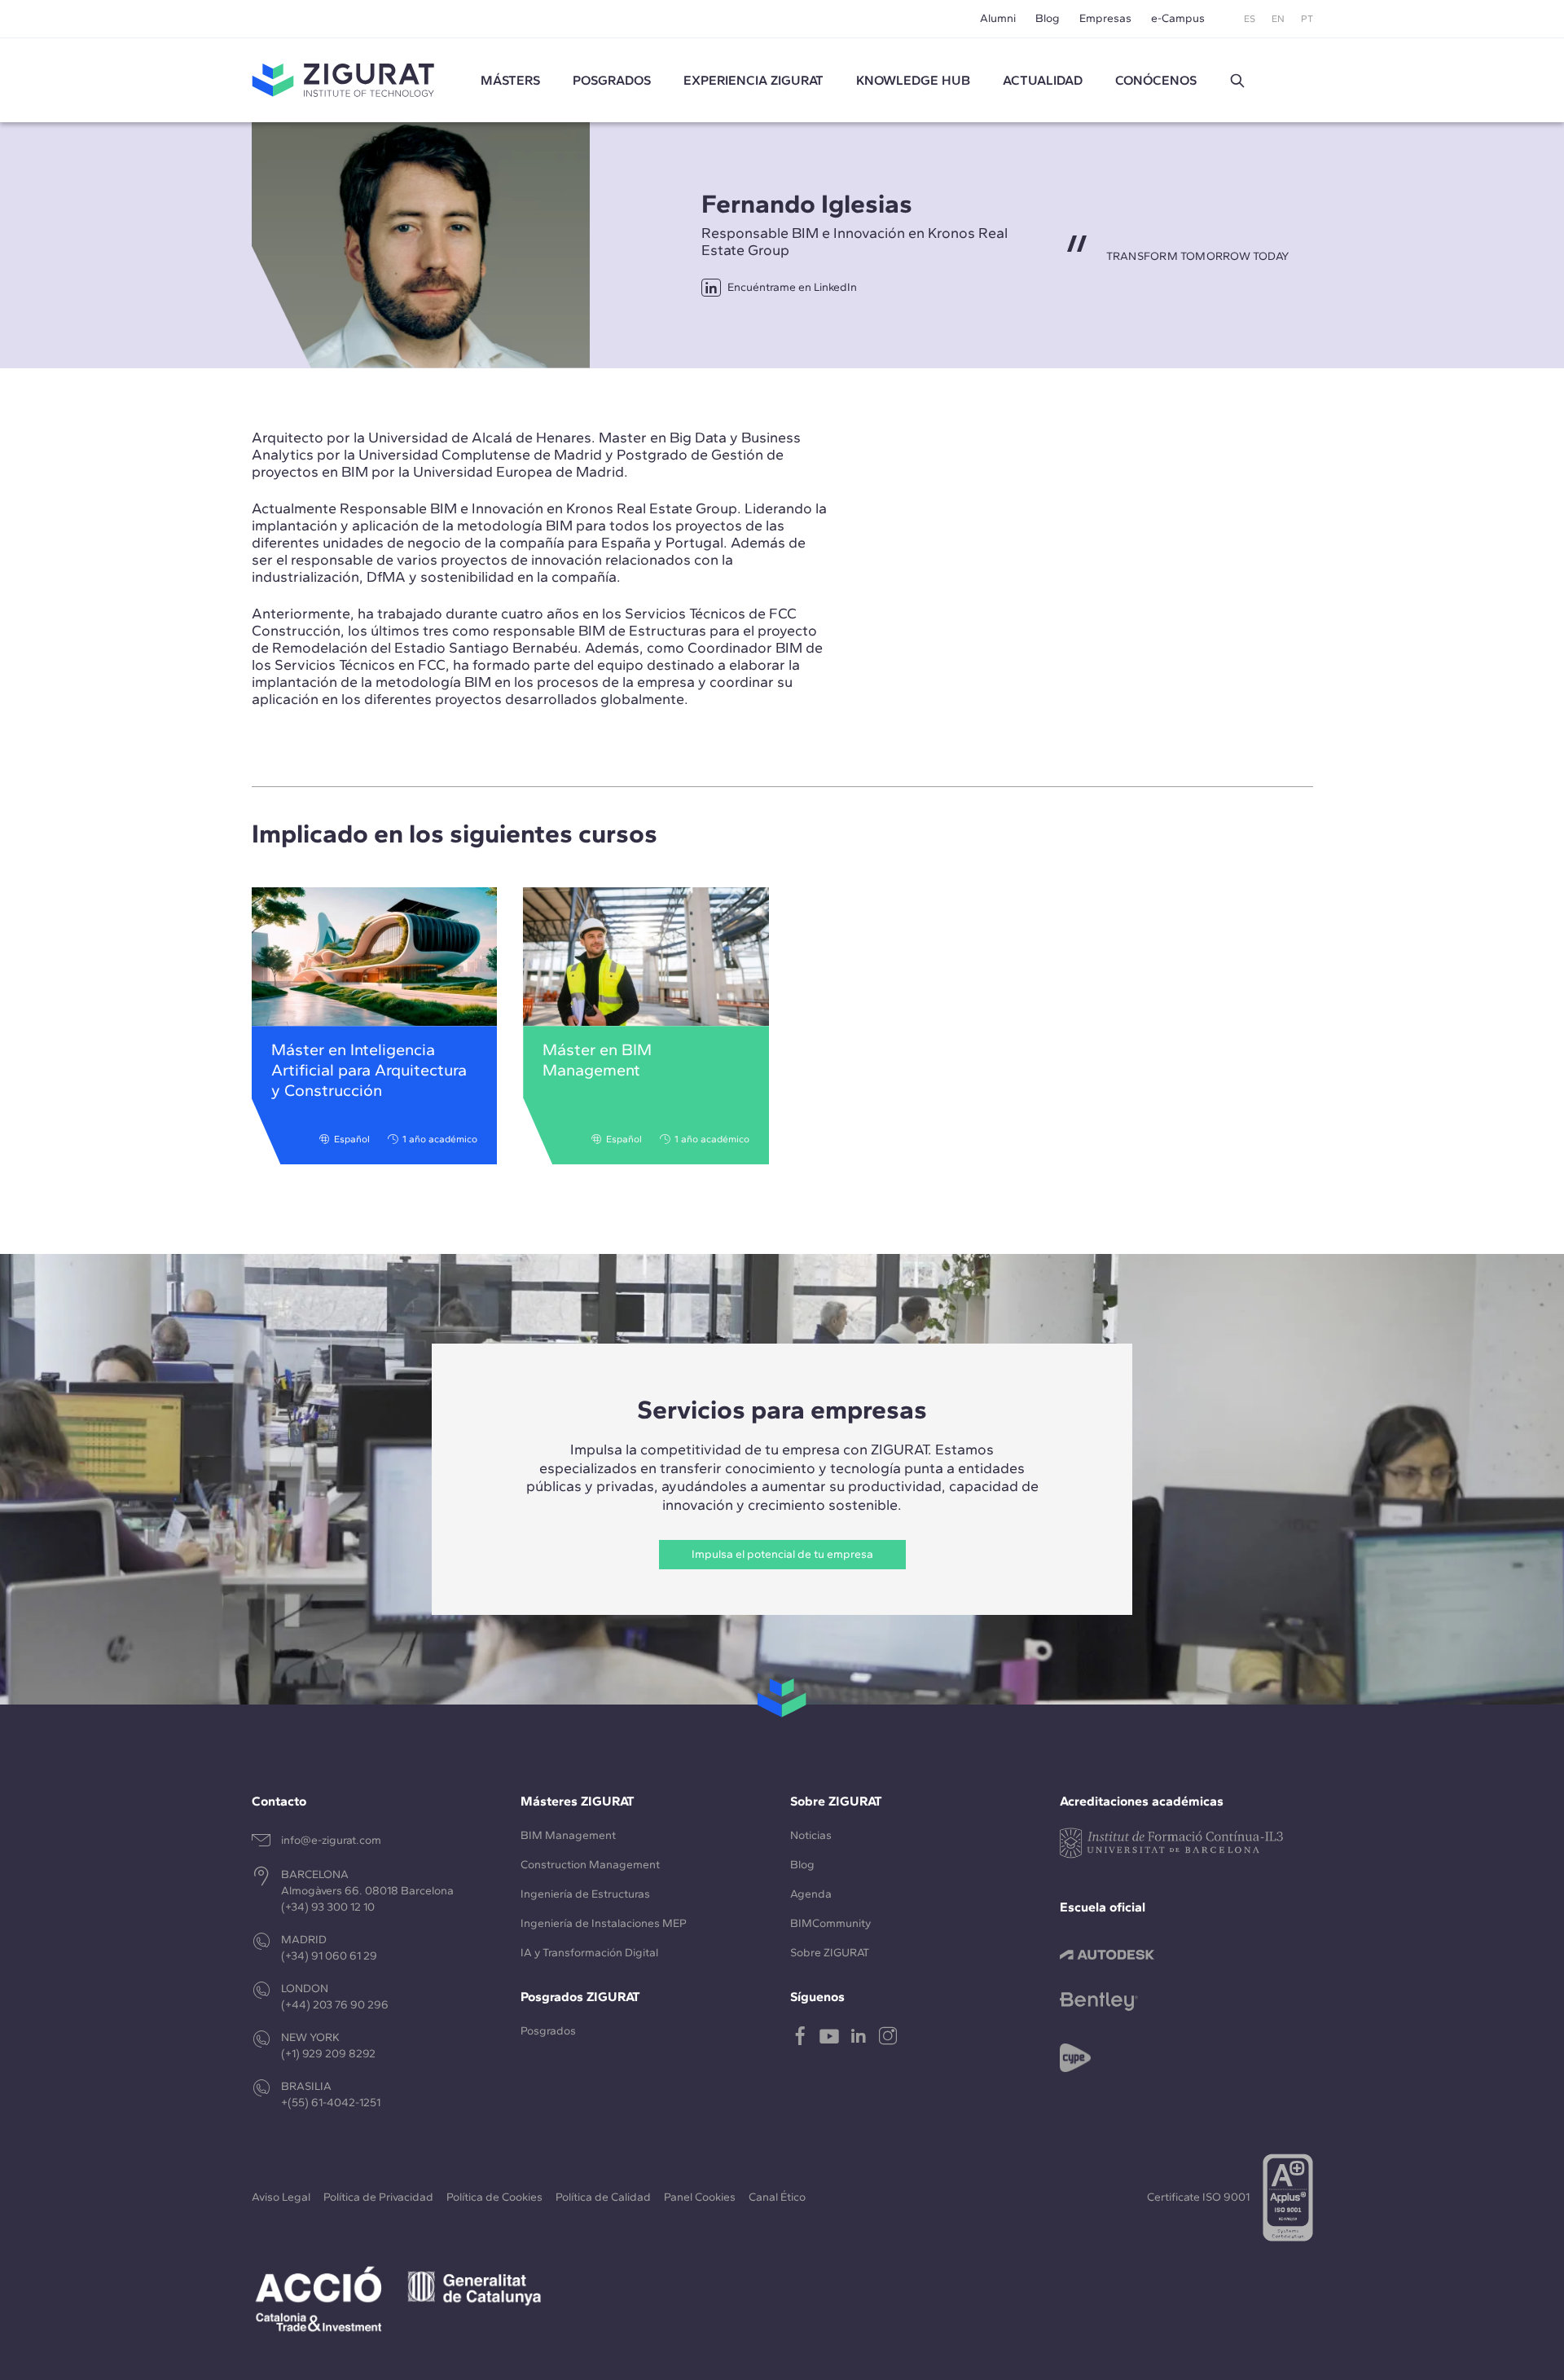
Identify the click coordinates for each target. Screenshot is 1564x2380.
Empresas (1105, 18)
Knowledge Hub (913, 80)
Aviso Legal (281, 2197)
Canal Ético (777, 2197)
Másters (510, 80)
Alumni (998, 18)
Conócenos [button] (1156, 80)
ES (1250, 19)
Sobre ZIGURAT (830, 1953)
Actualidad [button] (1043, 80)
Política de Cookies (494, 2197)
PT (1307, 19)
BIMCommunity (830, 1923)
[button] (1237, 81)
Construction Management (590, 1865)
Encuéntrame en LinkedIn (792, 287)
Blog (1048, 18)
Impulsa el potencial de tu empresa (782, 1554)
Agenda (811, 1894)
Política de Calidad (603, 2197)
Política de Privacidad (378, 2197)
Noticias (811, 1835)
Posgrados (612, 80)
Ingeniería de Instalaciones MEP (604, 1923)
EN (1278, 19)
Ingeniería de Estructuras (585, 1894)
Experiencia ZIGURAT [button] (753, 80)
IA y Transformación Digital (589, 1953)
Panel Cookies (700, 2197)
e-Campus (1178, 18)
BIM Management (568, 1835)
